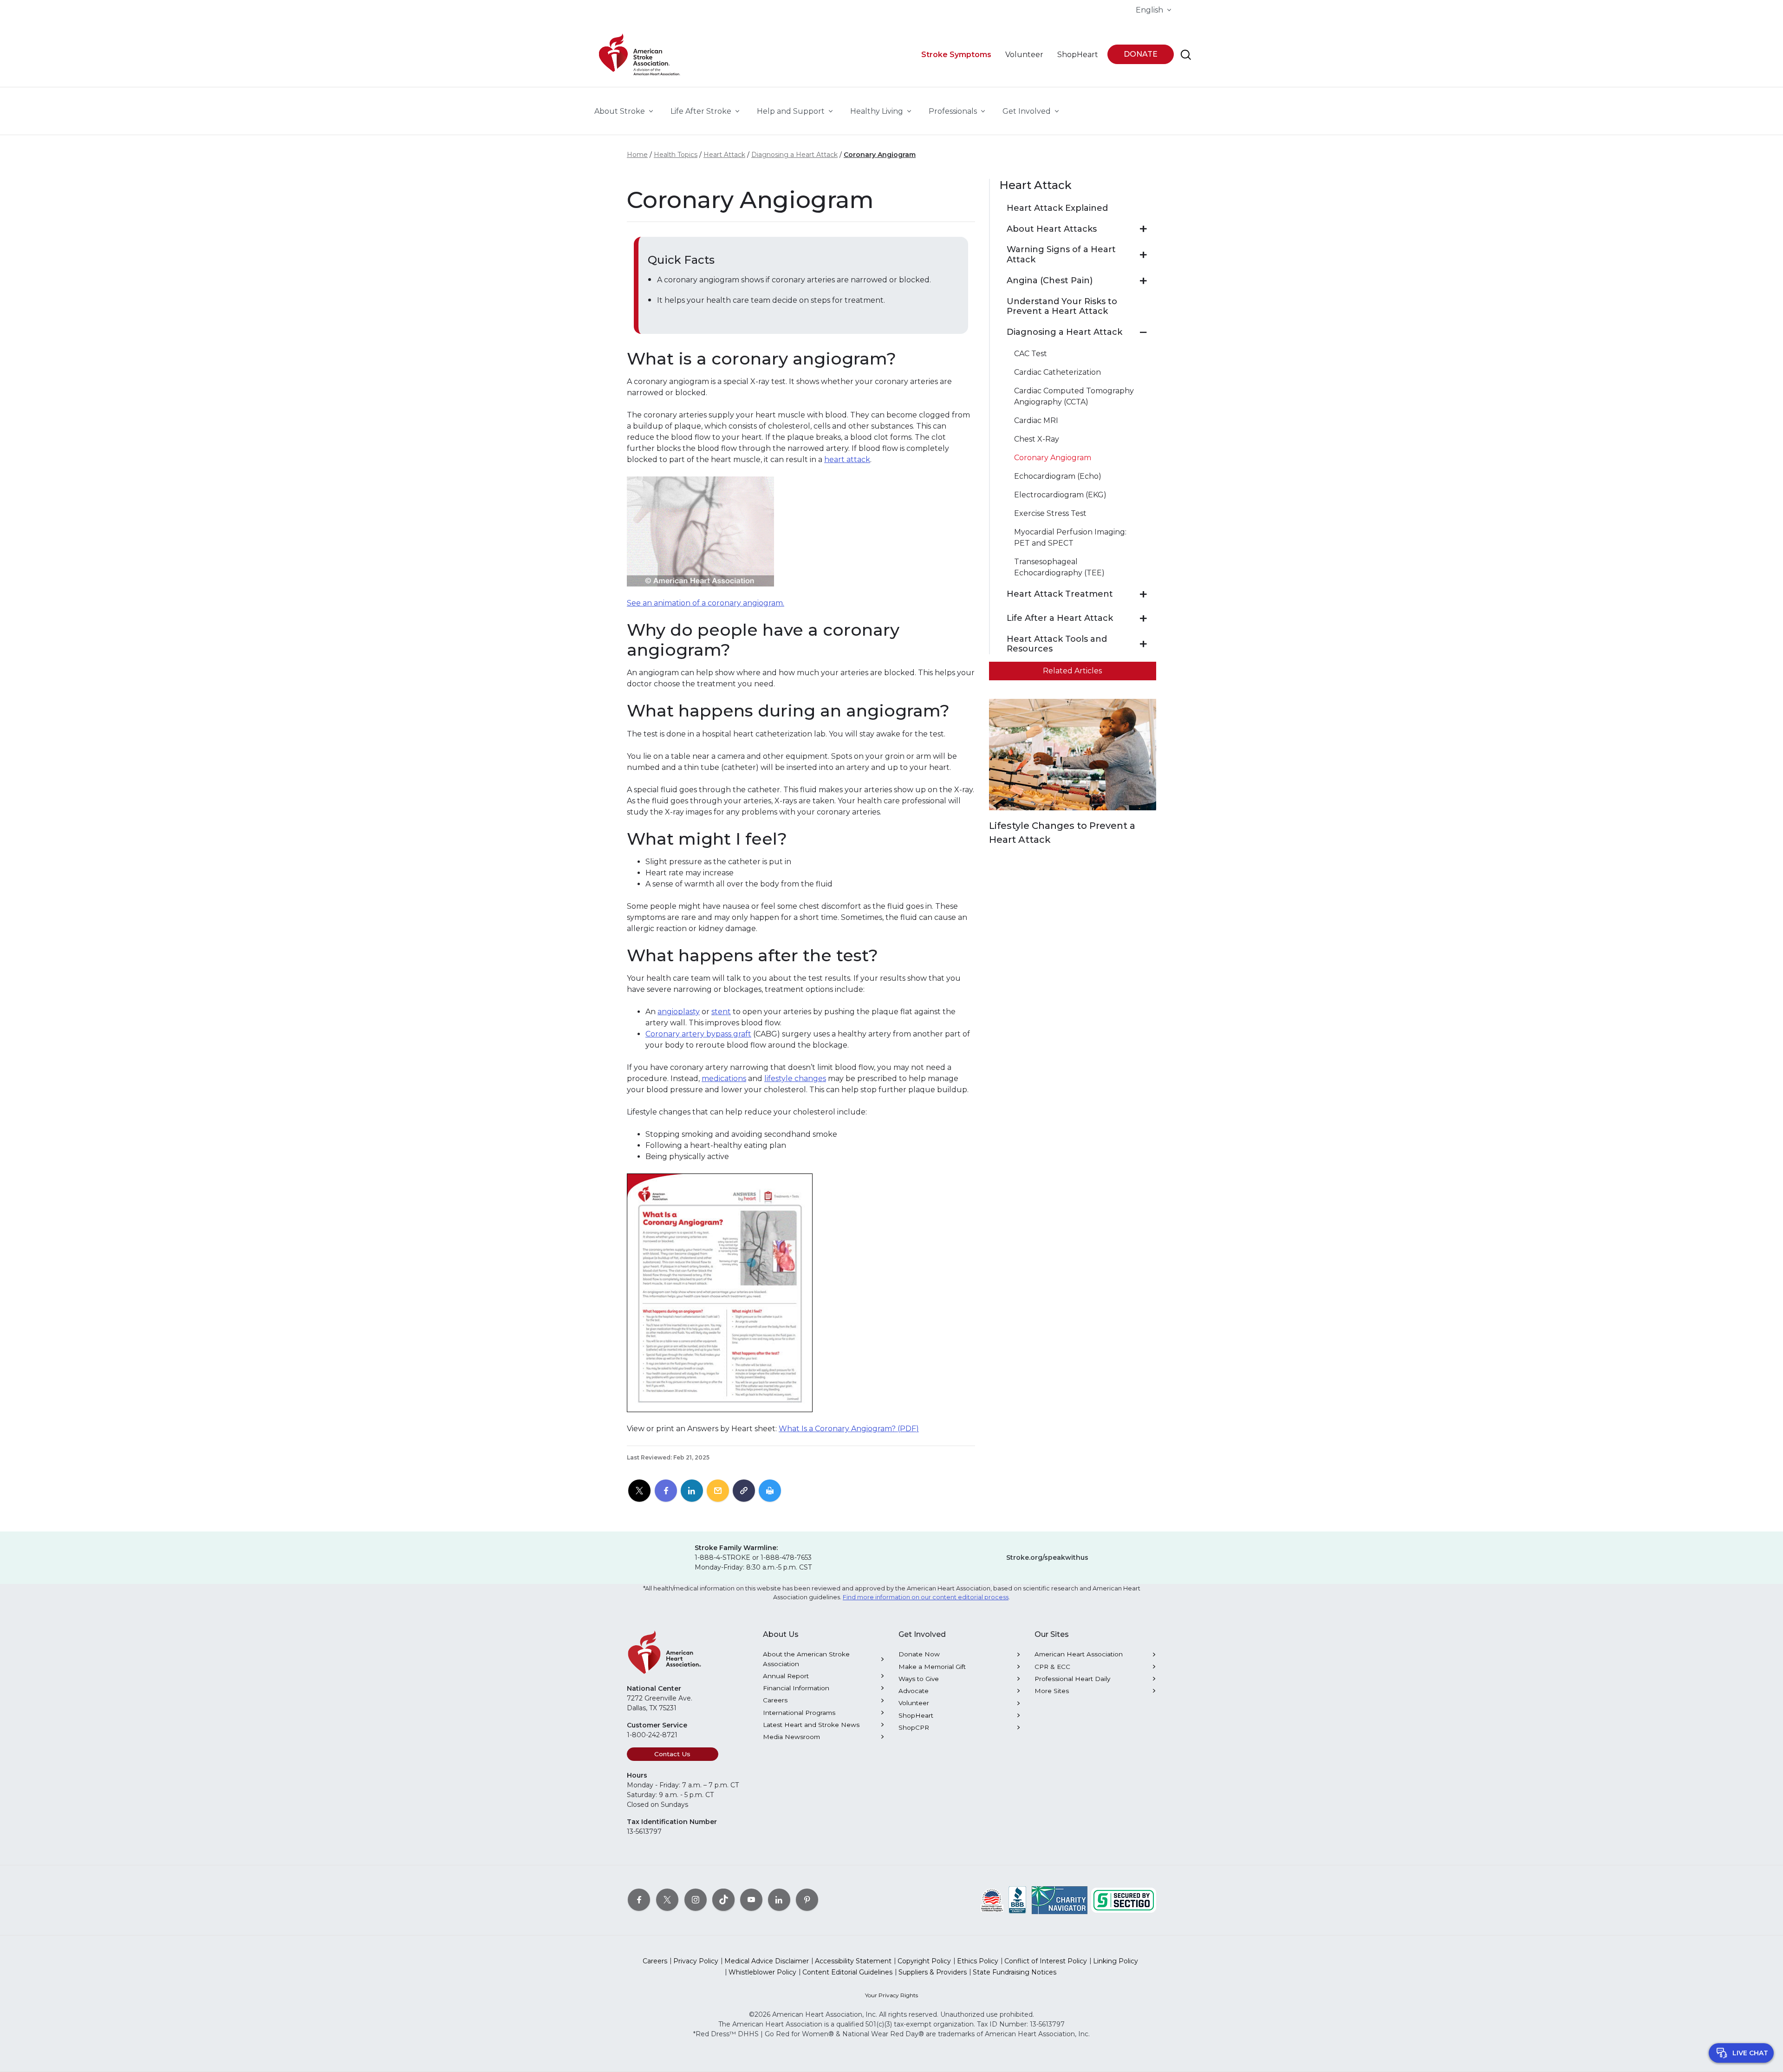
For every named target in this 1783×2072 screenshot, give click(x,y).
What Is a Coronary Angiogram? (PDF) (849, 1429)
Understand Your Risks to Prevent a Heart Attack (1062, 307)
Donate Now (919, 1654)
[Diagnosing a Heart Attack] (1143, 332)
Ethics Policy (978, 1961)
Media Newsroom (791, 1737)
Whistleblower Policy (762, 1972)
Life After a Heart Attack (1060, 618)
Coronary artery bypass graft (698, 1034)
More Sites (1052, 1691)
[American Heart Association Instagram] (696, 1899)
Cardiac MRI (1036, 420)
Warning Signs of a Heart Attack (1061, 255)
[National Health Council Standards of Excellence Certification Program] (992, 1899)
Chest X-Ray (1037, 439)
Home (637, 155)
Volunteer (914, 1703)
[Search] (1186, 55)
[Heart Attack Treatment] (1143, 594)
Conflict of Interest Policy (1046, 1961)
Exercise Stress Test (1050, 513)
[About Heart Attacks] (1143, 229)
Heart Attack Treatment (1060, 594)
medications (724, 1078)
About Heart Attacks (1052, 229)
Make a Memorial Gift (932, 1667)
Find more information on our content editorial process (926, 1597)
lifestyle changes (795, 1078)
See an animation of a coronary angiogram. (706, 603)
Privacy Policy (696, 1961)
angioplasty (679, 1012)
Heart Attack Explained (1057, 208)
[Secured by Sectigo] (1124, 1899)
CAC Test (1031, 354)
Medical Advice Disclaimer (767, 1961)
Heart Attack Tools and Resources (1057, 644)
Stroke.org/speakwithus (1047, 1557)
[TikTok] (723, 1899)
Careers (775, 1700)
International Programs (799, 1713)
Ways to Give (919, 1679)
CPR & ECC (1052, 1667)
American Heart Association (1079, 1654)
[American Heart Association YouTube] (751, 1899)
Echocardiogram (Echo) (1058, 476)
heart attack (847, 459)
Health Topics (676, 155)
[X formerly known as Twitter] (667, 1899)
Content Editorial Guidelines (847, 1972)
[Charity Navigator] (1060, 1899)
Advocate (914, 1691)
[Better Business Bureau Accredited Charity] (1018, 1899)
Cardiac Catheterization (1057, 372)
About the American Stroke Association (806, 1659)
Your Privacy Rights (891, 1995)
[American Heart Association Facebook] (639, 1899)
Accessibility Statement (853, 1961)
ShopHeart (916, 1715)
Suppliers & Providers (933, 1972)
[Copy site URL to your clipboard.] (744, 1491)
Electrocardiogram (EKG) (1060, 495)
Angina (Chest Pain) (1050, 281)
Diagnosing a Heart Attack (794, 155)
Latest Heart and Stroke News (811, 1725)
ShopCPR (914, 1727)
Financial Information (796, 1688)
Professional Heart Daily (1072, 1679)
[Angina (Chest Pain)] (1143, 281)
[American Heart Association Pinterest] (807, 1899)
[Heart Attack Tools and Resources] (1143, 644)
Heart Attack (724, 155)
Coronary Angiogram (880, 155)
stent (721, 1012)
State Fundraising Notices (1015, 1972)
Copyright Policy (924, 1961)
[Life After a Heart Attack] (1143, 619)
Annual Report (786, 1676)
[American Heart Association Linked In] (779, 1899)
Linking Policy (1116, 1961)
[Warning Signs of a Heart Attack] (1143, 255)
